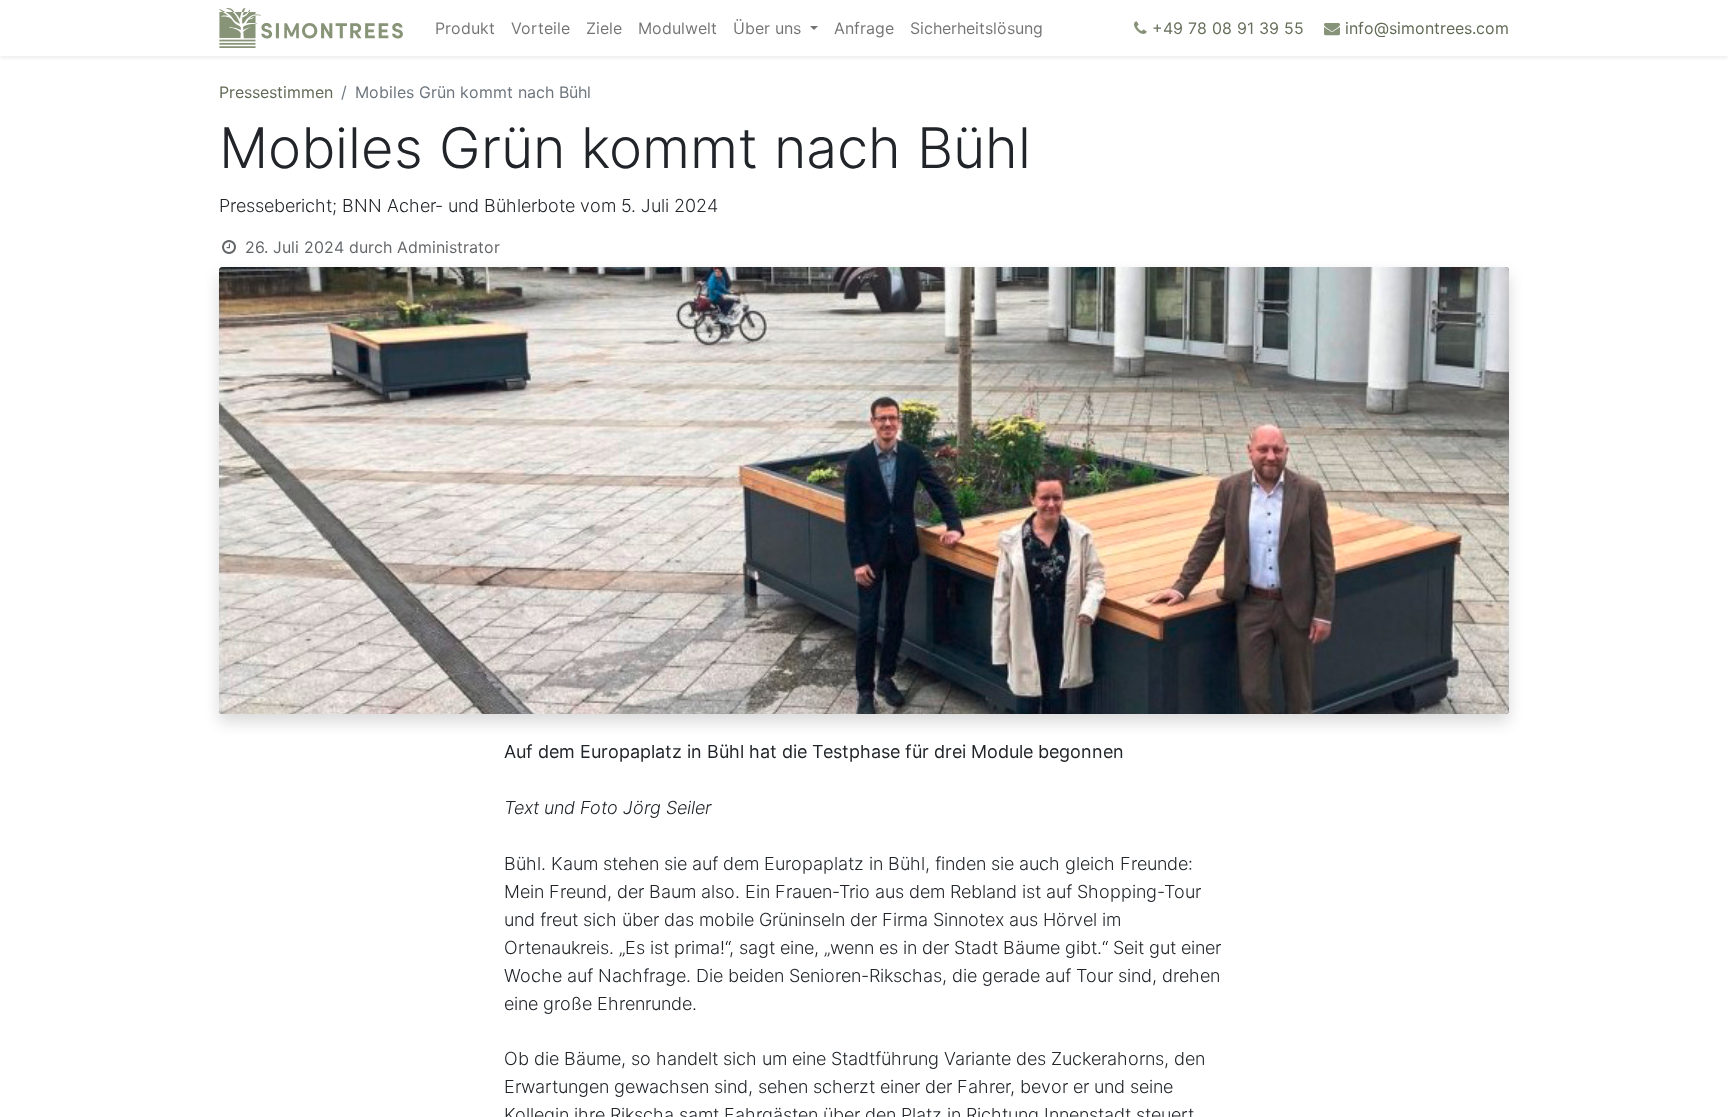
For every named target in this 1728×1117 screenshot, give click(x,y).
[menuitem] (465, 28)
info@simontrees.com (1427, 28)
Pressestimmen (276, 92)
